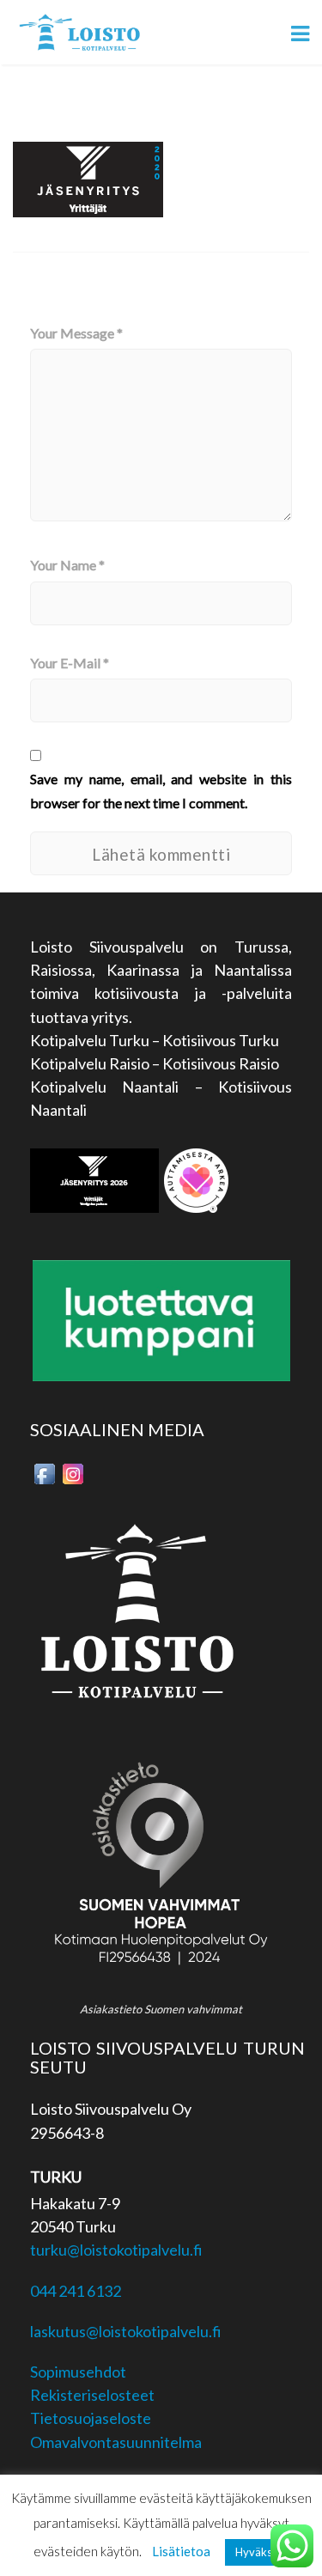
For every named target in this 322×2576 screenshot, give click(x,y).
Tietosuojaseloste (91, 2418)
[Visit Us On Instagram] (73, 1471)
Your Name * (67, 565)
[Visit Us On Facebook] (44, 1471)
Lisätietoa (181, 2551)
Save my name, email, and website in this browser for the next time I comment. (161, 790)
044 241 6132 (76, 2291)
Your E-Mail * (70, 663)
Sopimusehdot (78, 2372)
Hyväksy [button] (257, 2552)
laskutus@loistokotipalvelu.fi (126, 2331)
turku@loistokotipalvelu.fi (116, 2250)
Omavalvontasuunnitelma (116, 2442)
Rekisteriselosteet (92, 2395)
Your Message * (76, 333)
